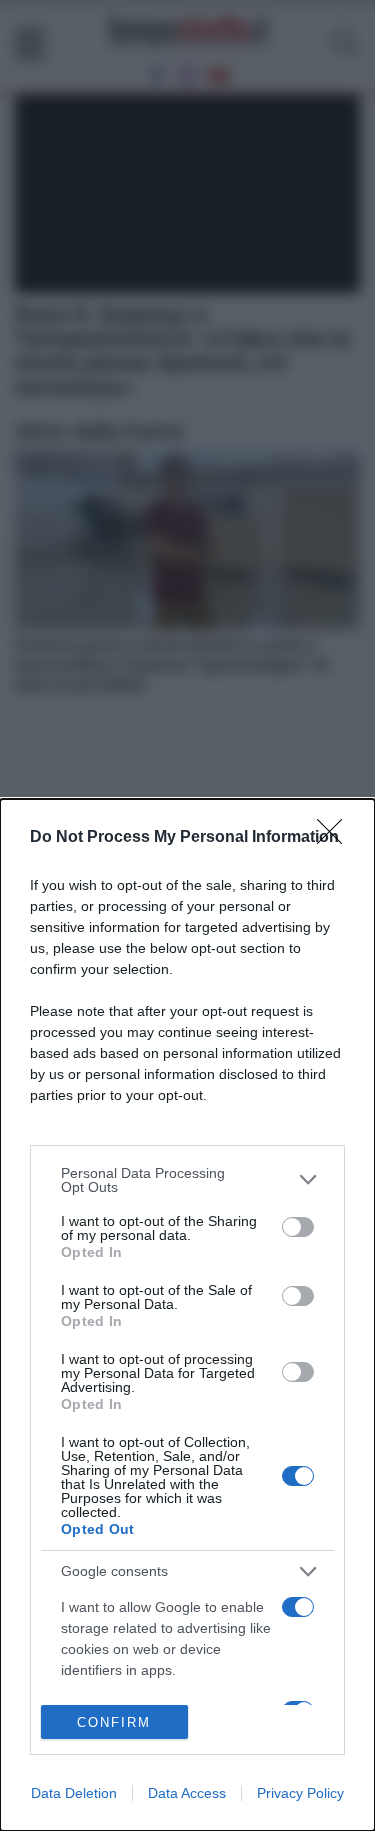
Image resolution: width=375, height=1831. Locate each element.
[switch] (298, 1227)
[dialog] (187, 1315)
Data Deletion (74, 1793)
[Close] (336, 838)
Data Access (187, 1793)
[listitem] (187, 1180)
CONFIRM (114, 1722)
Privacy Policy (300, 1793)
